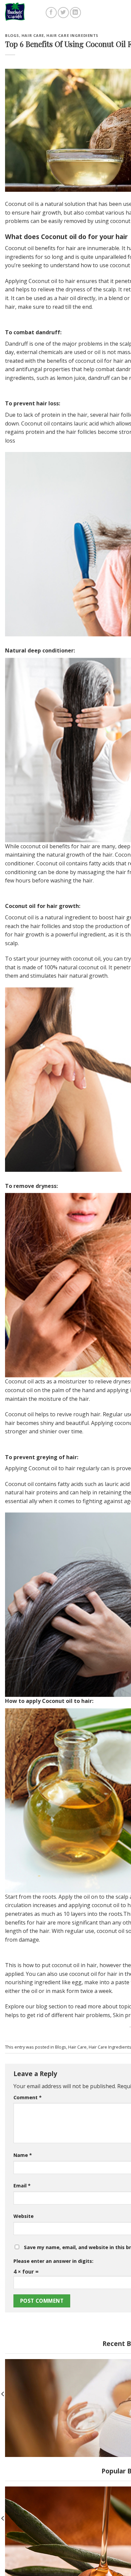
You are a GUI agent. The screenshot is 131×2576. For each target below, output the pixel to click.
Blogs (12, 35)
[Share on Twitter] (63, 13)
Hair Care (33, 35)
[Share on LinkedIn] (75, 13)
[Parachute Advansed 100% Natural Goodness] (26, 12)
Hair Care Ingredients (72, 35)
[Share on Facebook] (51, 13)
